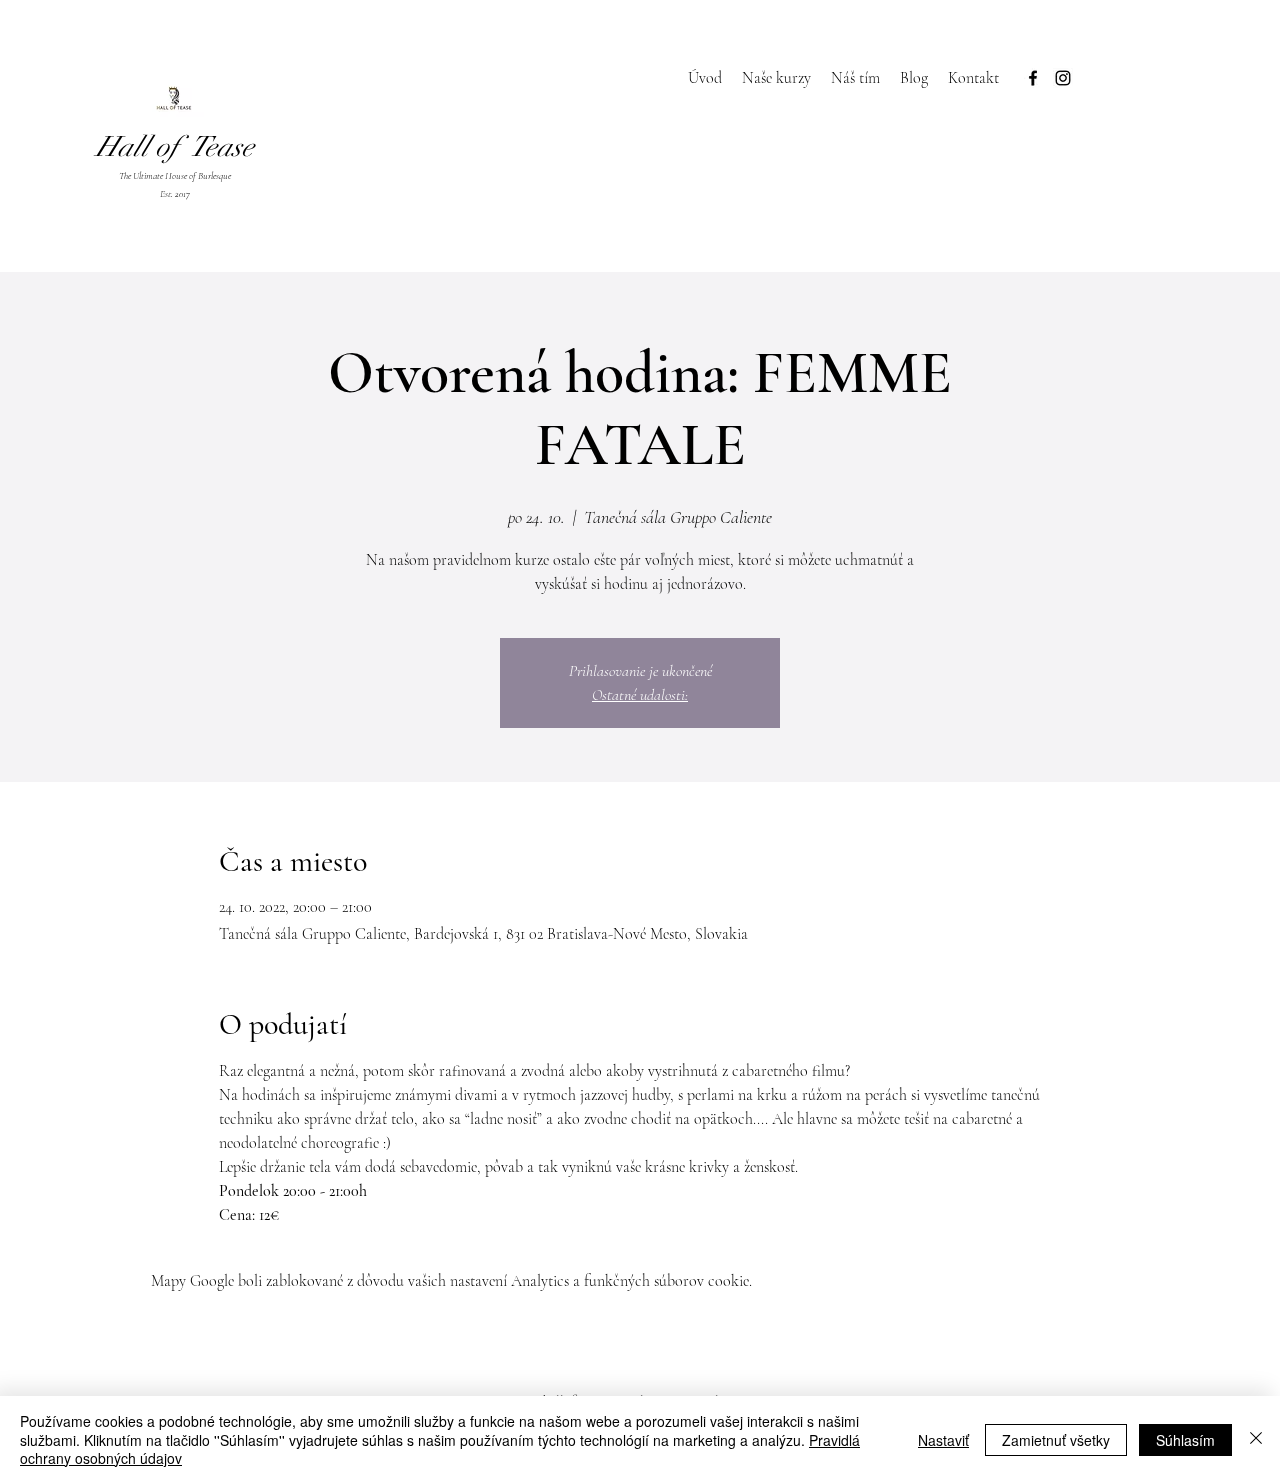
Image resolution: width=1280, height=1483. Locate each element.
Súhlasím (1185, 1440)
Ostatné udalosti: (640, 695)
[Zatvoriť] (1256, 1439)
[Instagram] (1063, 78)
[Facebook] (1033, 78)
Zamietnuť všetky (1056, 1440)
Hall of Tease (175, 147)
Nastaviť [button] (943, 1440)
